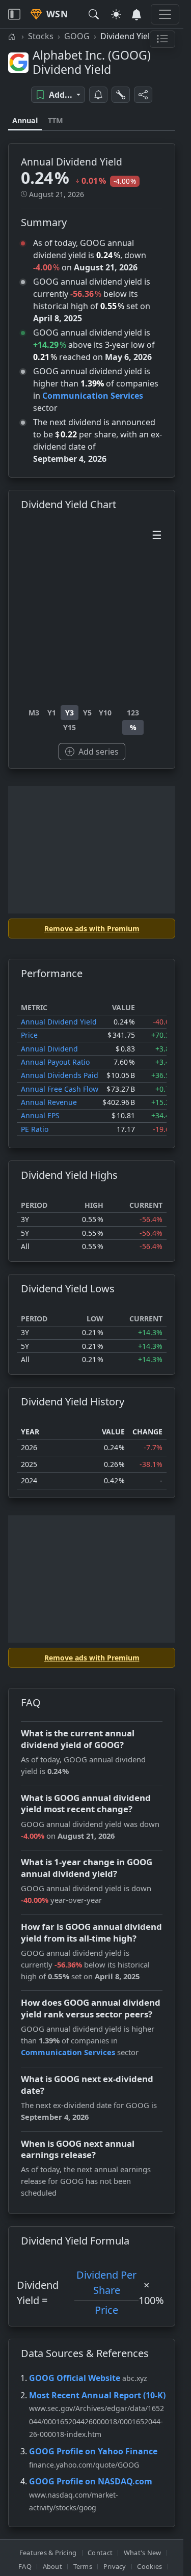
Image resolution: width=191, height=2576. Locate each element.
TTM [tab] (56, 120)
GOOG (77, 36)
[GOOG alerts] (98, 95)
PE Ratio (35, 1129)
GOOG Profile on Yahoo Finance (93, 2451)
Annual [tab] (25, 120)
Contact (100, 2553)
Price (29, 1035)
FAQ (25, 2566)
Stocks (41, 36)
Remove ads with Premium (92, 929)
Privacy (115, 2566)
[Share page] (143, 95)
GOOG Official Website (75, 2378)
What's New (143, 2553)
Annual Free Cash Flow (60, 1089)
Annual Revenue (49, 1102)
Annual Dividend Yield (59, 1022)
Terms (83, 2566)
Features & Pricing (48, 2553)
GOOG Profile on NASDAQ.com (91, 2481)
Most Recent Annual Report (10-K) (97, 2395)
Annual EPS (40, 1115)
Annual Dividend (49, 1049)
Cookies (149, 2566)
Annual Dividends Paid (60, 1075)
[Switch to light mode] (116, 14)
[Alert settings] (121, 95)
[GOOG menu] (162, 39)
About (52, 2566)
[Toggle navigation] (14, 14)
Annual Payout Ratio (55, 1062)
